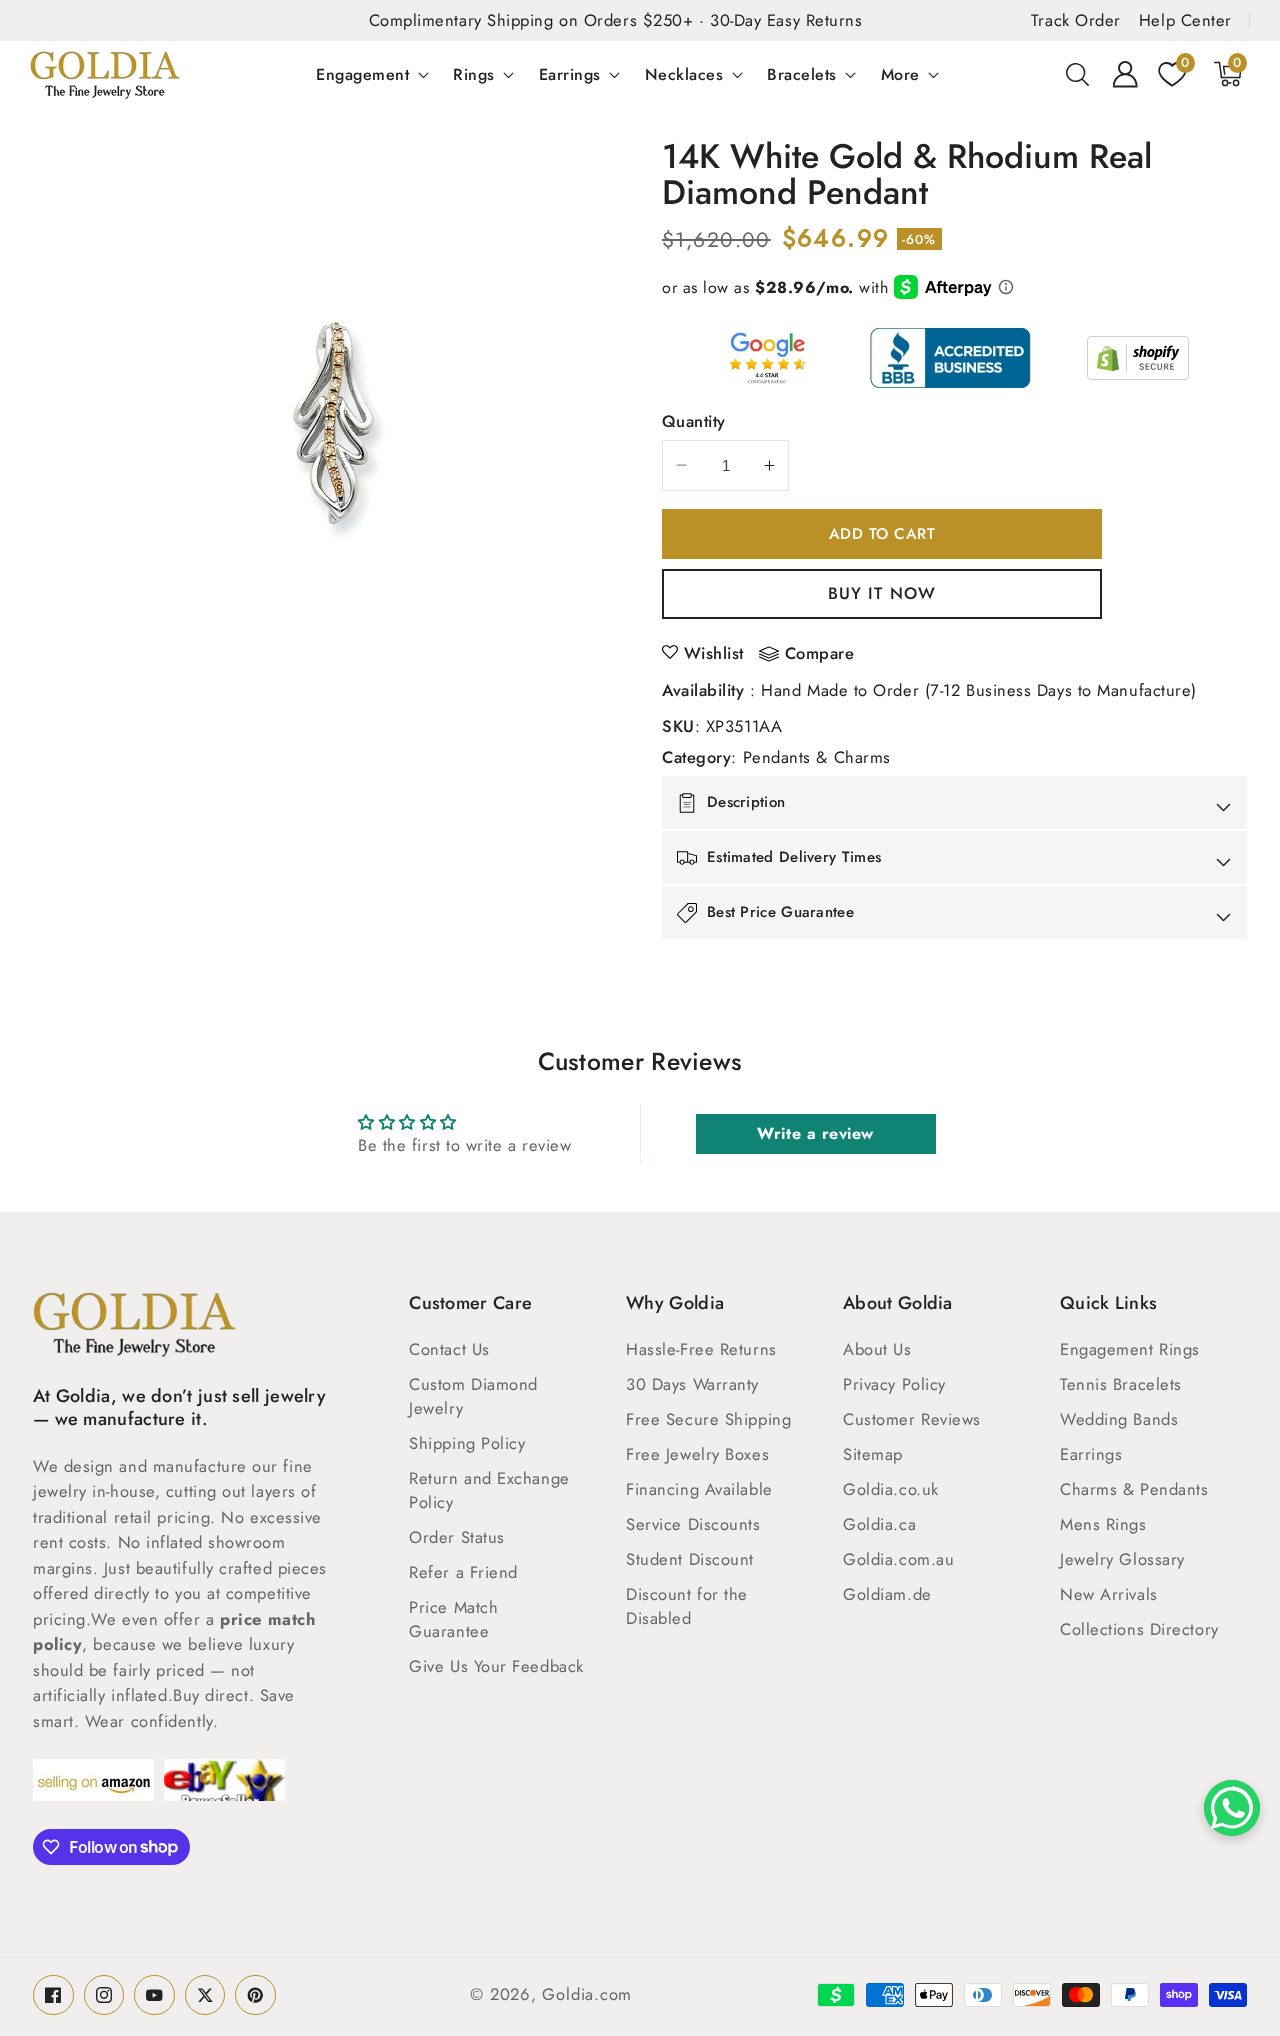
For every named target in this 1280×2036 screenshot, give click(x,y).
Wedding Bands (1119, 1419)
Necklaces (684, 74)
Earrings (570, 74)
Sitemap (873, 1454)
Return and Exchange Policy (489, 1490)
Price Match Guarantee (453, 1619)
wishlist (714, 653)
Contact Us (449, 1349)
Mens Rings (1103, 1524)
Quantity (694, 421)
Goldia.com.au (898, 1559)
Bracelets (802, 74)
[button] (1078, 74)
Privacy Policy (894, 1384)
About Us (877, 1349)
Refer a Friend (463, 1572)
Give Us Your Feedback (496, 1666)
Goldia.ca (879, 1524)
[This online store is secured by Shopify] (1138, 358)
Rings (474, 74)
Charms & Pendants (1134, 1489)
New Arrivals (1109, 1594)
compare (820, 654)
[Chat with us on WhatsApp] (1232, 1808)
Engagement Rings (1130, 1349)
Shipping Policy (467, 1443)
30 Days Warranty (692, 1384)
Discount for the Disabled (687, 1606)
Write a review (815, 1133)
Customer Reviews (912, 1419)
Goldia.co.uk (891, 1489)
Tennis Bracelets (1121, 1384)
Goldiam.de (887, 1594)
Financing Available (699, 1489)
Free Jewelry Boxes (697, 1454)
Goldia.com (587, 1994)
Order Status (457, 1537)
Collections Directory (1139, 1629)
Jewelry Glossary (1122, 1559)
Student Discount (690, 1559)
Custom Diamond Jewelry (473, 1396)
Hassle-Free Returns (701, 1349)
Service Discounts (693, 1524)
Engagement (362, 74)
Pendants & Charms (817, 757)
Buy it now (882, 593)
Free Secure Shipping (708, 1419)
